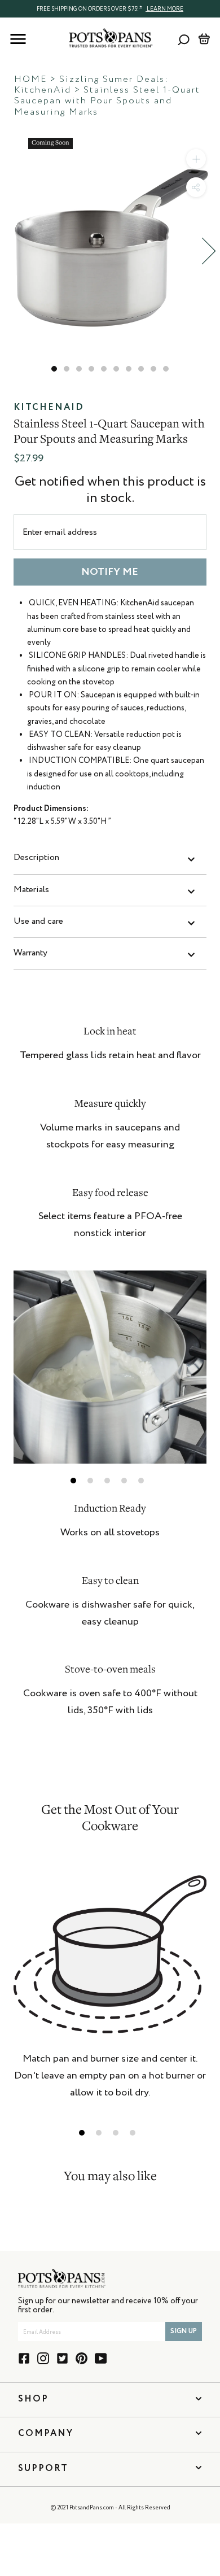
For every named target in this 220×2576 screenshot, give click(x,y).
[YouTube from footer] (101, 2358)
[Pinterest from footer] (82, 2358)
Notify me (110, 572)
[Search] (184, 39)
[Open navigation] (18, 39)
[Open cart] (204, 39)
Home (30, 80)
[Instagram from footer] (43, 2358)
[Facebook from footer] (24, 2358)
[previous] (11, 251)
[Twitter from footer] (62, 2358)
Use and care (38, 922)
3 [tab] (107, 1481)
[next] (209, 251)
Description (36, 858)
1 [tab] (73, 1481)
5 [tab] (141, 1481)
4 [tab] (124, 1481)
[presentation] (110, 8)
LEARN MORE (164, 9)
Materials (31, 890)
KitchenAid (49, 408)
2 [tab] (90, 1481)
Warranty (30, 953)
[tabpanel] (110, 1367)
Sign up (184, 2332)
